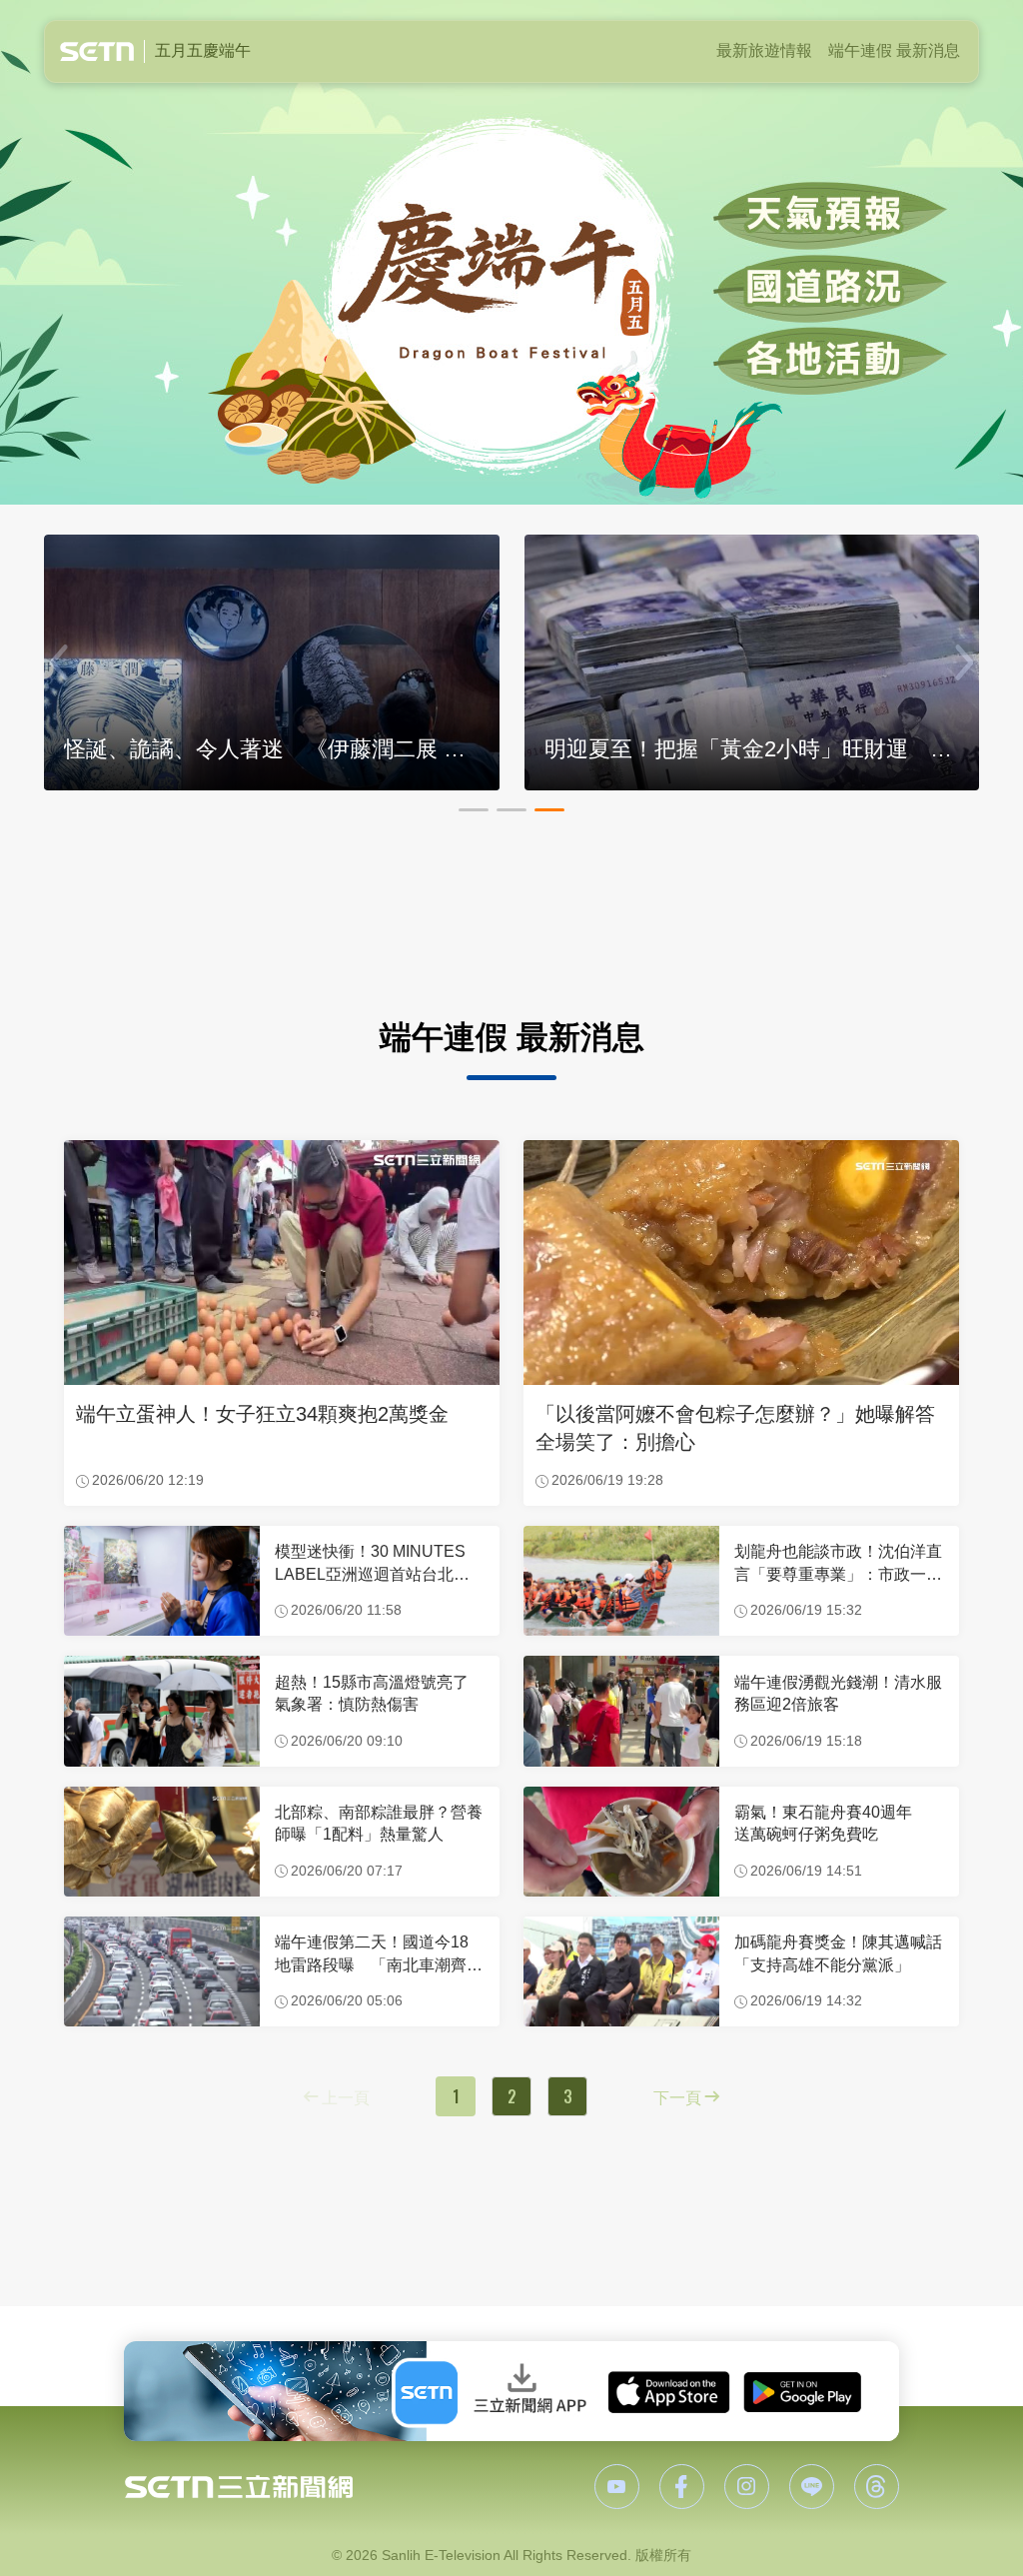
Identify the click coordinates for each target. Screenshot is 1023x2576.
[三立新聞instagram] (747, 2487)
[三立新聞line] (812, 2487)
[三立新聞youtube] (617, 2487)
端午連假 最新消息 (894, 50)
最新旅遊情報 (764, 50)
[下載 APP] (511, 2391)
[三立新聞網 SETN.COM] (239, 2487)
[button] (474, 810)
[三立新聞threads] (877, 2487)
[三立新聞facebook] (682, 2487)
